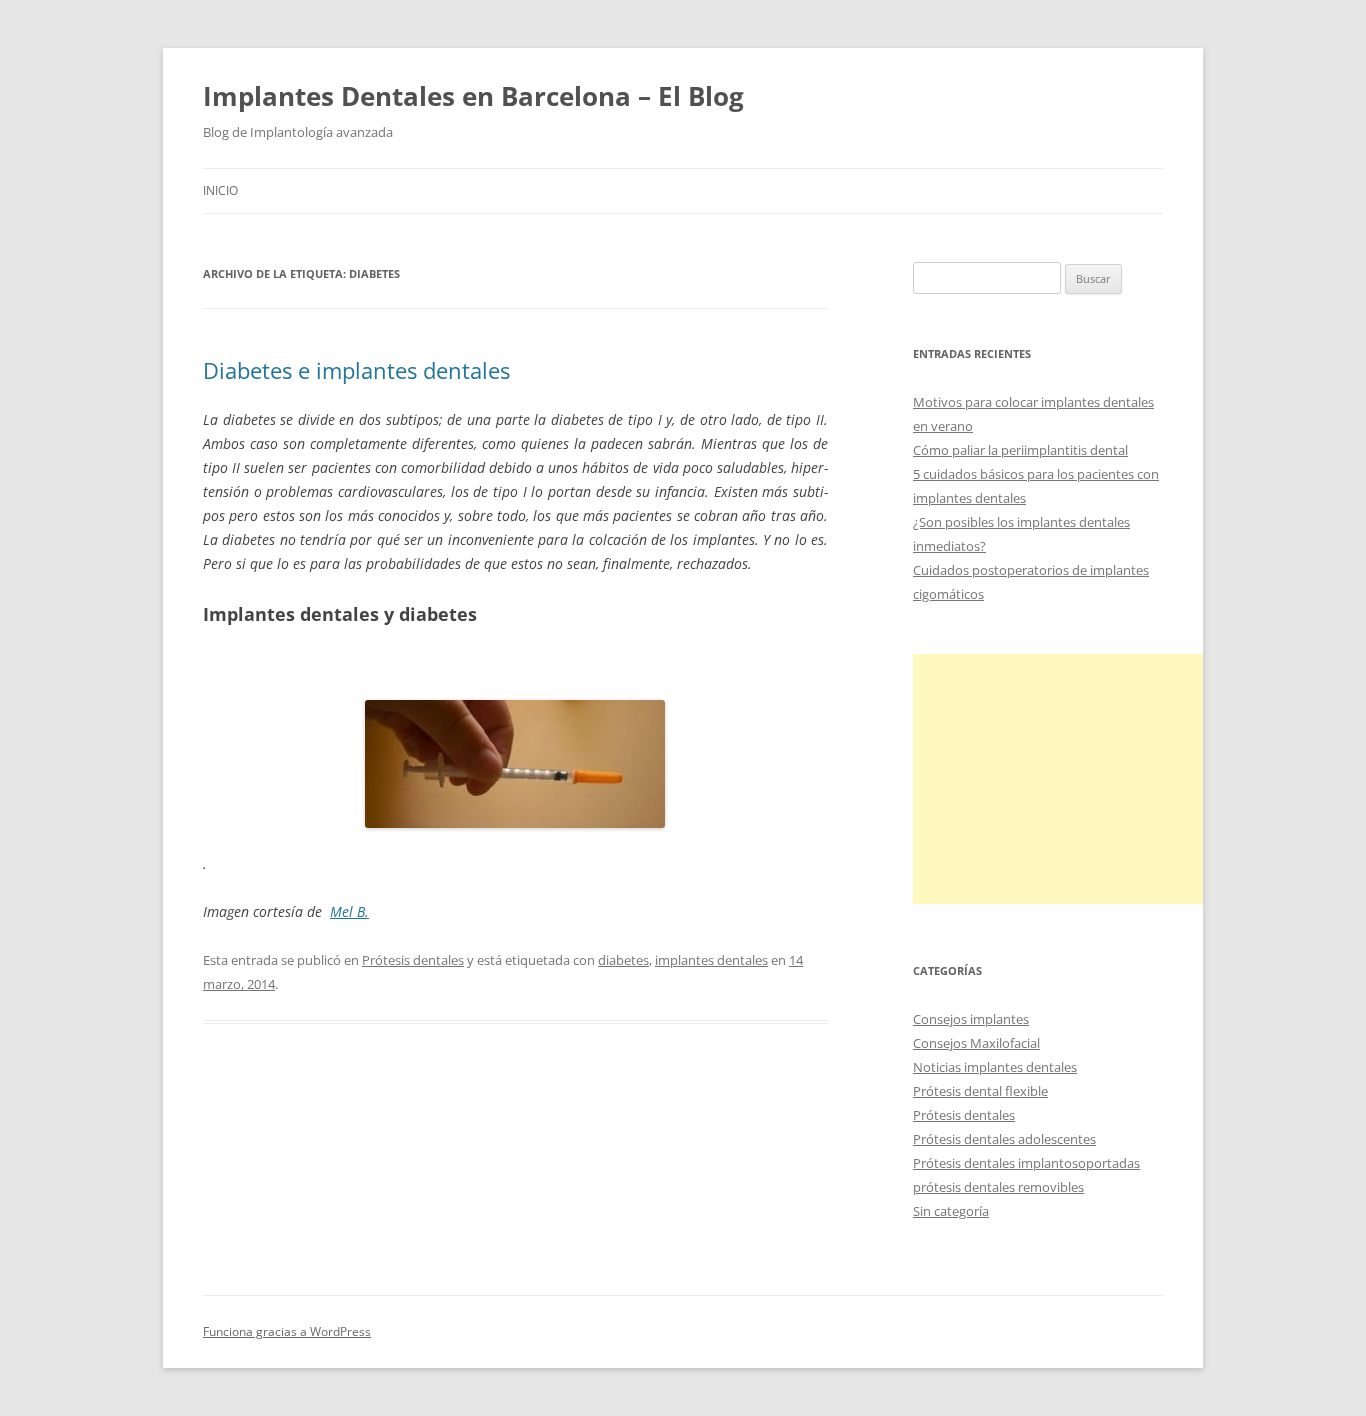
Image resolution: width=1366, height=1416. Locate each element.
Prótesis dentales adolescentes (1004, 1139)
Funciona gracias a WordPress (287, 1331)
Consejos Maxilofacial (976, 1043)
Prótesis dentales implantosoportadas (1026, 1163)
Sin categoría (951, 1211)
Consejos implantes (971, 1019)
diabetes (623, 960)
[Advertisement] (1063, 779)
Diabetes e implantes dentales (356, 370)
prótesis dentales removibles (998, 1187)
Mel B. (349, 911)
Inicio (220, 190)
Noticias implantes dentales (995, 1067)
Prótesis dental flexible (980, 1091)
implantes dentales (711, 960)
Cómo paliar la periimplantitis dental (1020, 450)
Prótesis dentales (413, 960)
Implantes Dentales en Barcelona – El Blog (473, 96)
